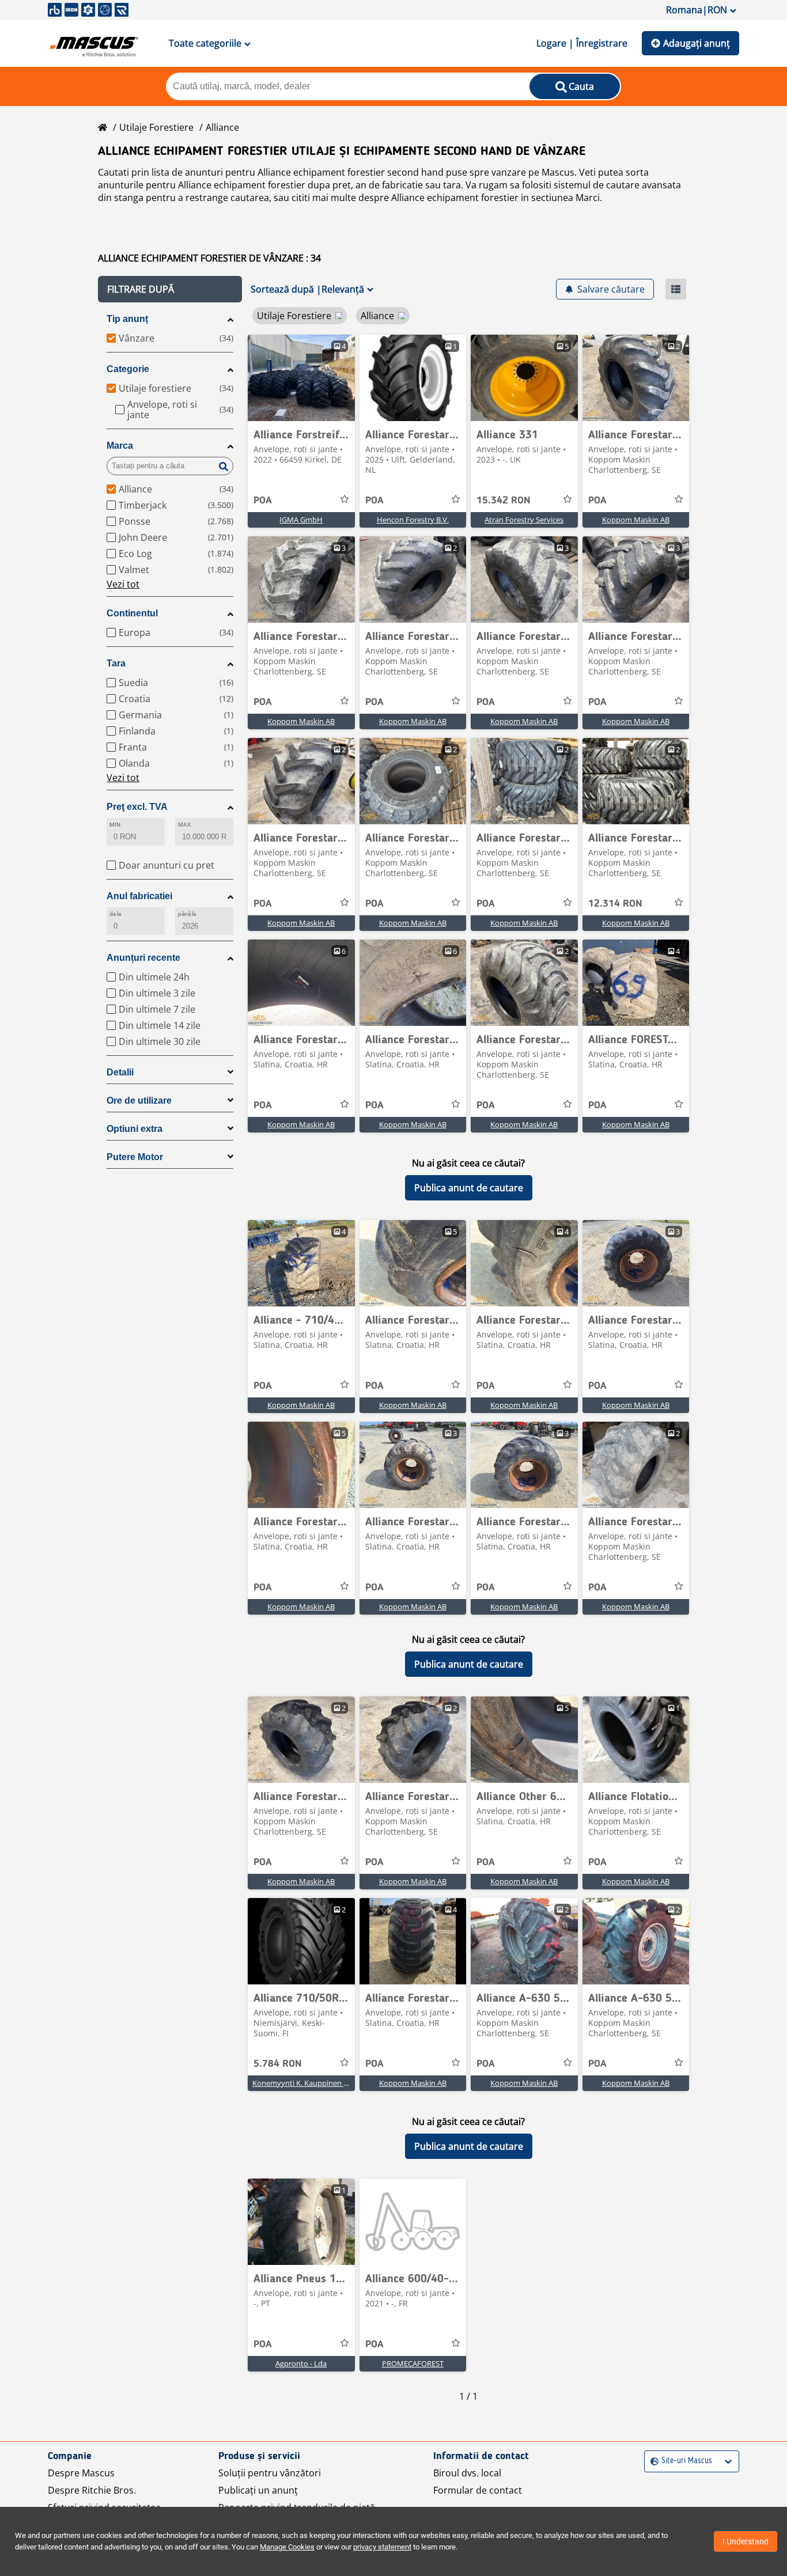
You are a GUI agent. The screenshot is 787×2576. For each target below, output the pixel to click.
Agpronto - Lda (301, 2363)
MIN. (116, 825)
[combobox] (652, 2461)
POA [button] (263, 501)
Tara (116, 663)
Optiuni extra (135, 1129)
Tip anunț (127, 319)
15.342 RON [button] (504, 501)
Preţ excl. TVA (137, 807)
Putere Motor (135, 1157)
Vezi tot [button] (123, 584)
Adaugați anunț (697, 43)
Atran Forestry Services (524, 520)
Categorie (128, 369)
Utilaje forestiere (156, 127)
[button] (170, 289)
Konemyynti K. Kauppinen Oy (303, 2083)
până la (187, 914)
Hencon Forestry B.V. (413, 520)
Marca (120, 446)
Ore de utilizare (139, 1101)
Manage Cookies (287, 2547)
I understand (746, 2541)
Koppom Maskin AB (636, 520)
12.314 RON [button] (615, 904)
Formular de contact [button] (478, 2490)
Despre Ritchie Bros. (92, 2490)
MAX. (185, 825)
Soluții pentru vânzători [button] (270, 2473)
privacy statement (382, 2547)
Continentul (132, 613)
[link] (301, 378)
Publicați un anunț (258, 2490)
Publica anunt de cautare (469, 1188)
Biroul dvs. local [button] (467, 2473)
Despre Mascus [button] (81, 2473)
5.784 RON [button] (278, 2064)
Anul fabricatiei (139, 896)
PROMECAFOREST (413, 2363)
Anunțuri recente (143, 958)
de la (115, 914)
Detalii (120, 1072)
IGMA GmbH (301, 520)
